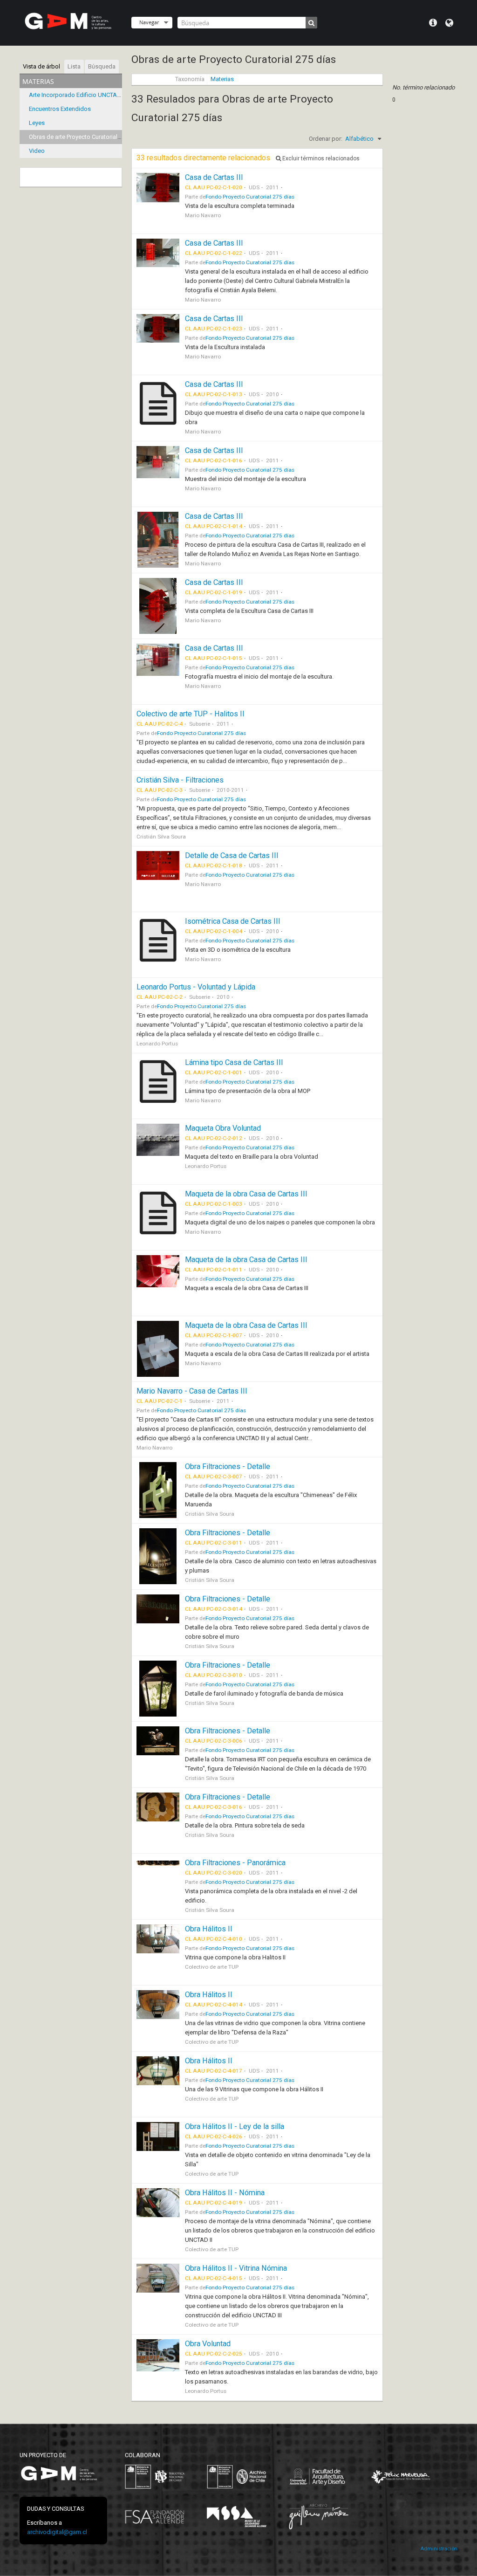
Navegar (149, 22)
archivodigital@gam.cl (57, 2532)
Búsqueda (102, 66)
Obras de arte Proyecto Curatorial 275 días (85, 137)
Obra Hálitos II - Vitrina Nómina (236, 2268)
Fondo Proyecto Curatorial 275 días (250, 197)
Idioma (449, 23)
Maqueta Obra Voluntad (223, 1128)
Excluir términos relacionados (320, 158)
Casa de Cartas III (214, 177)
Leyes (37, 123)
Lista (74, 66)
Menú (433, 23)
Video (37, 151)
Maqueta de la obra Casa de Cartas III (246, 1194)
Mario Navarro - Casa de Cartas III (192, 1391)
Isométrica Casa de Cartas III (233, 921)
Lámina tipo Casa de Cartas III (234, 1062)
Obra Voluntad (208, 2344)
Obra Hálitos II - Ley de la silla (235, 2126)
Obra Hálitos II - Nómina (225, 2193)
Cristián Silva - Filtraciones (180, 780)
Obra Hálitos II (209, 1929)
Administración (439, 2549)
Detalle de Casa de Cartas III (232, 855)
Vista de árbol (41, 66)
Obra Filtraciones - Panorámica (235, 1863)
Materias (222, 79)
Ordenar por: (326, 139)
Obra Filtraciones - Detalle (228, 1467)
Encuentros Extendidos (60, 109)
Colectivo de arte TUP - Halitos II (191, 714)
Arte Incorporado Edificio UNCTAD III (78, 95)
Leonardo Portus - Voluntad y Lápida (196, 987)
